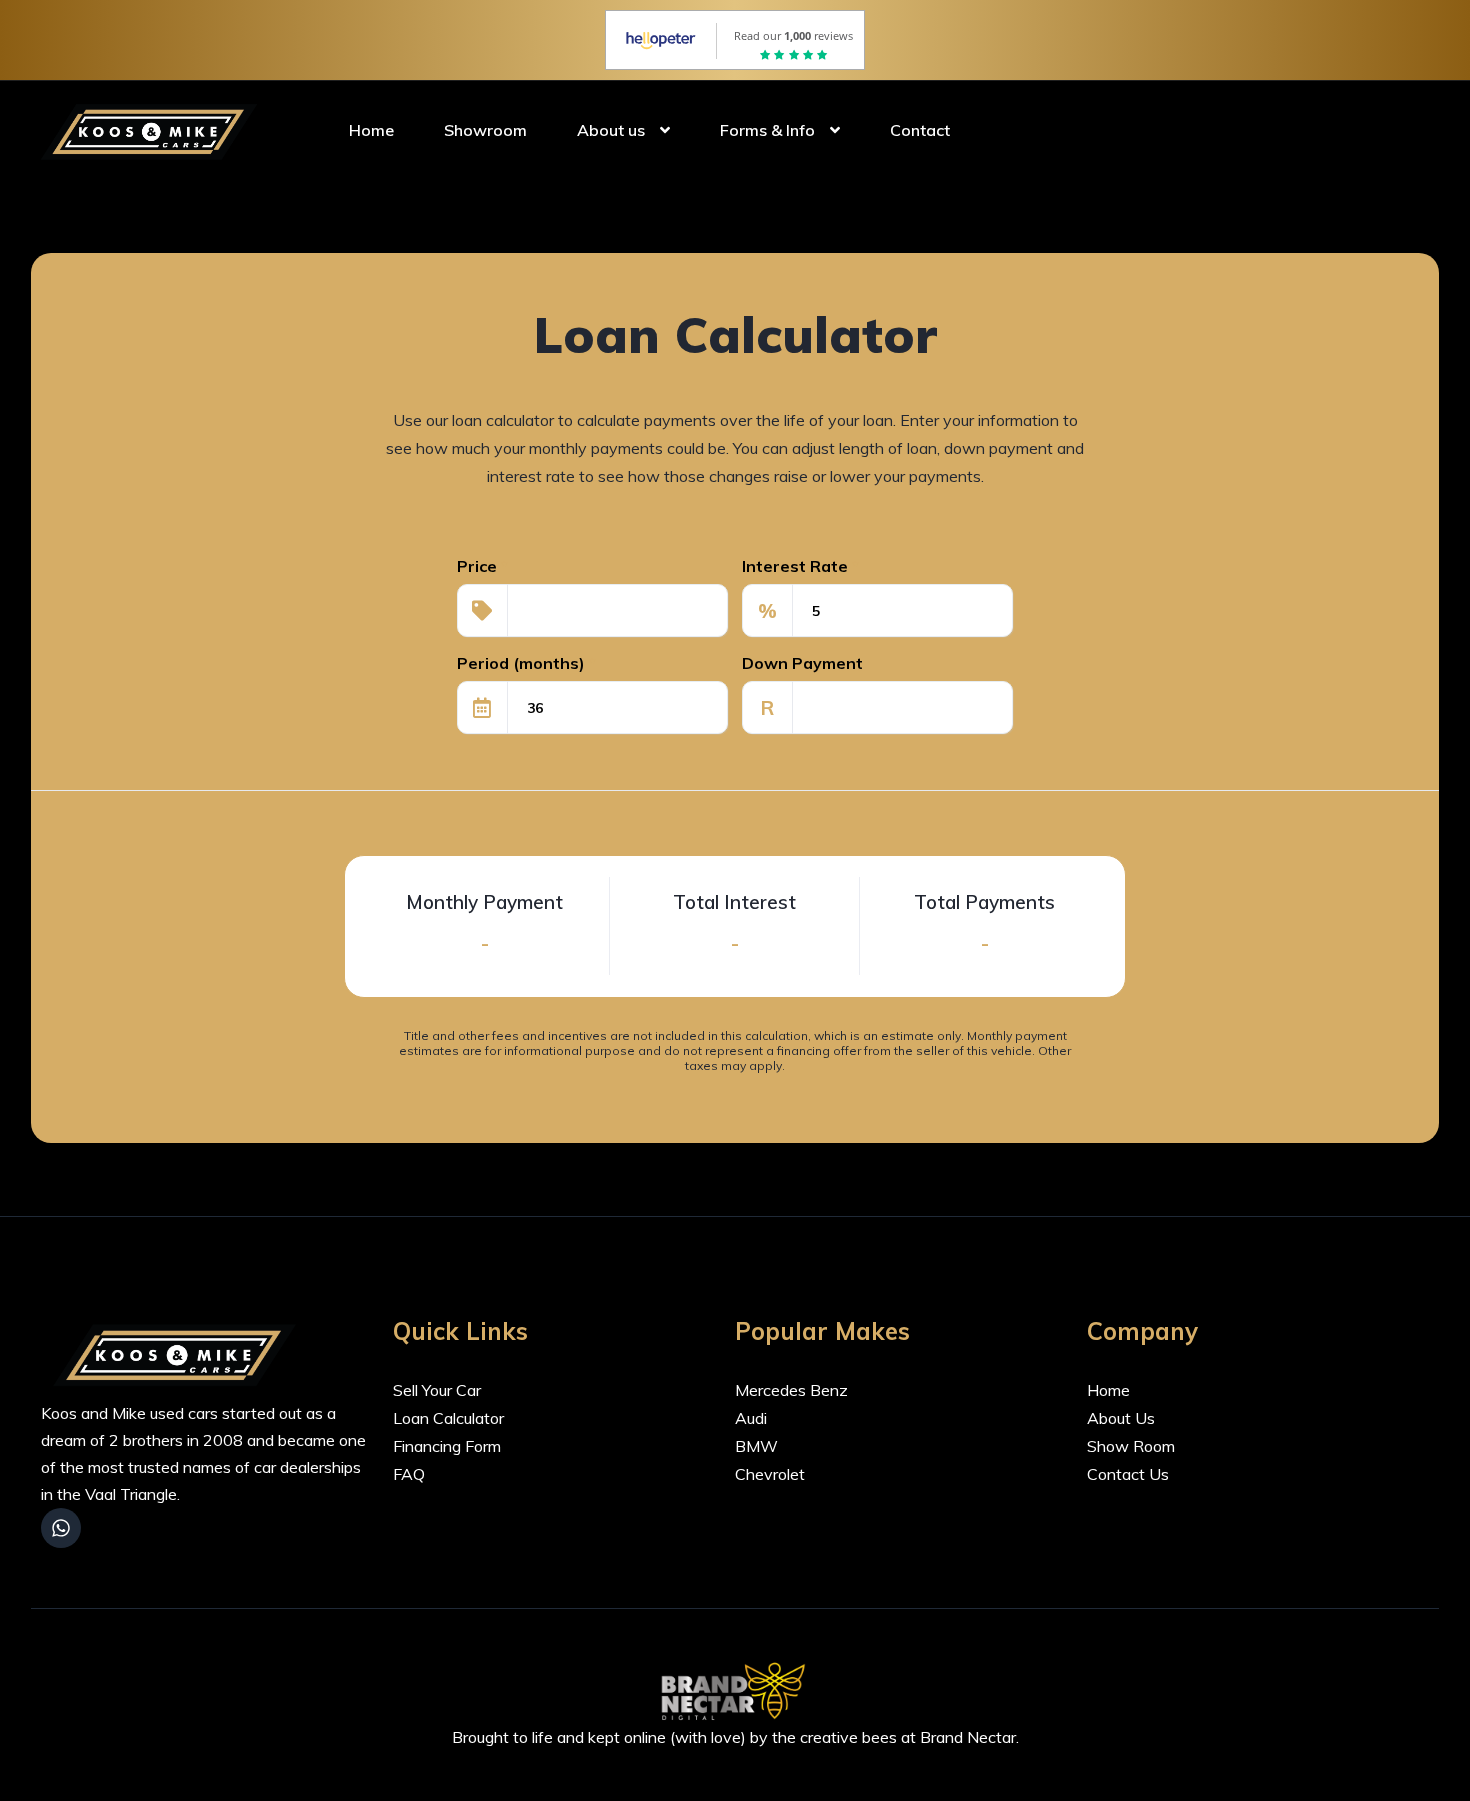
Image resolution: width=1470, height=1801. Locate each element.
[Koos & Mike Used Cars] (153, 130)
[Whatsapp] (61, 1528)
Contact (920, 130)
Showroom (485, 130)
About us (611, 130)
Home (371, 130)
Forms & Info (767, 130)
